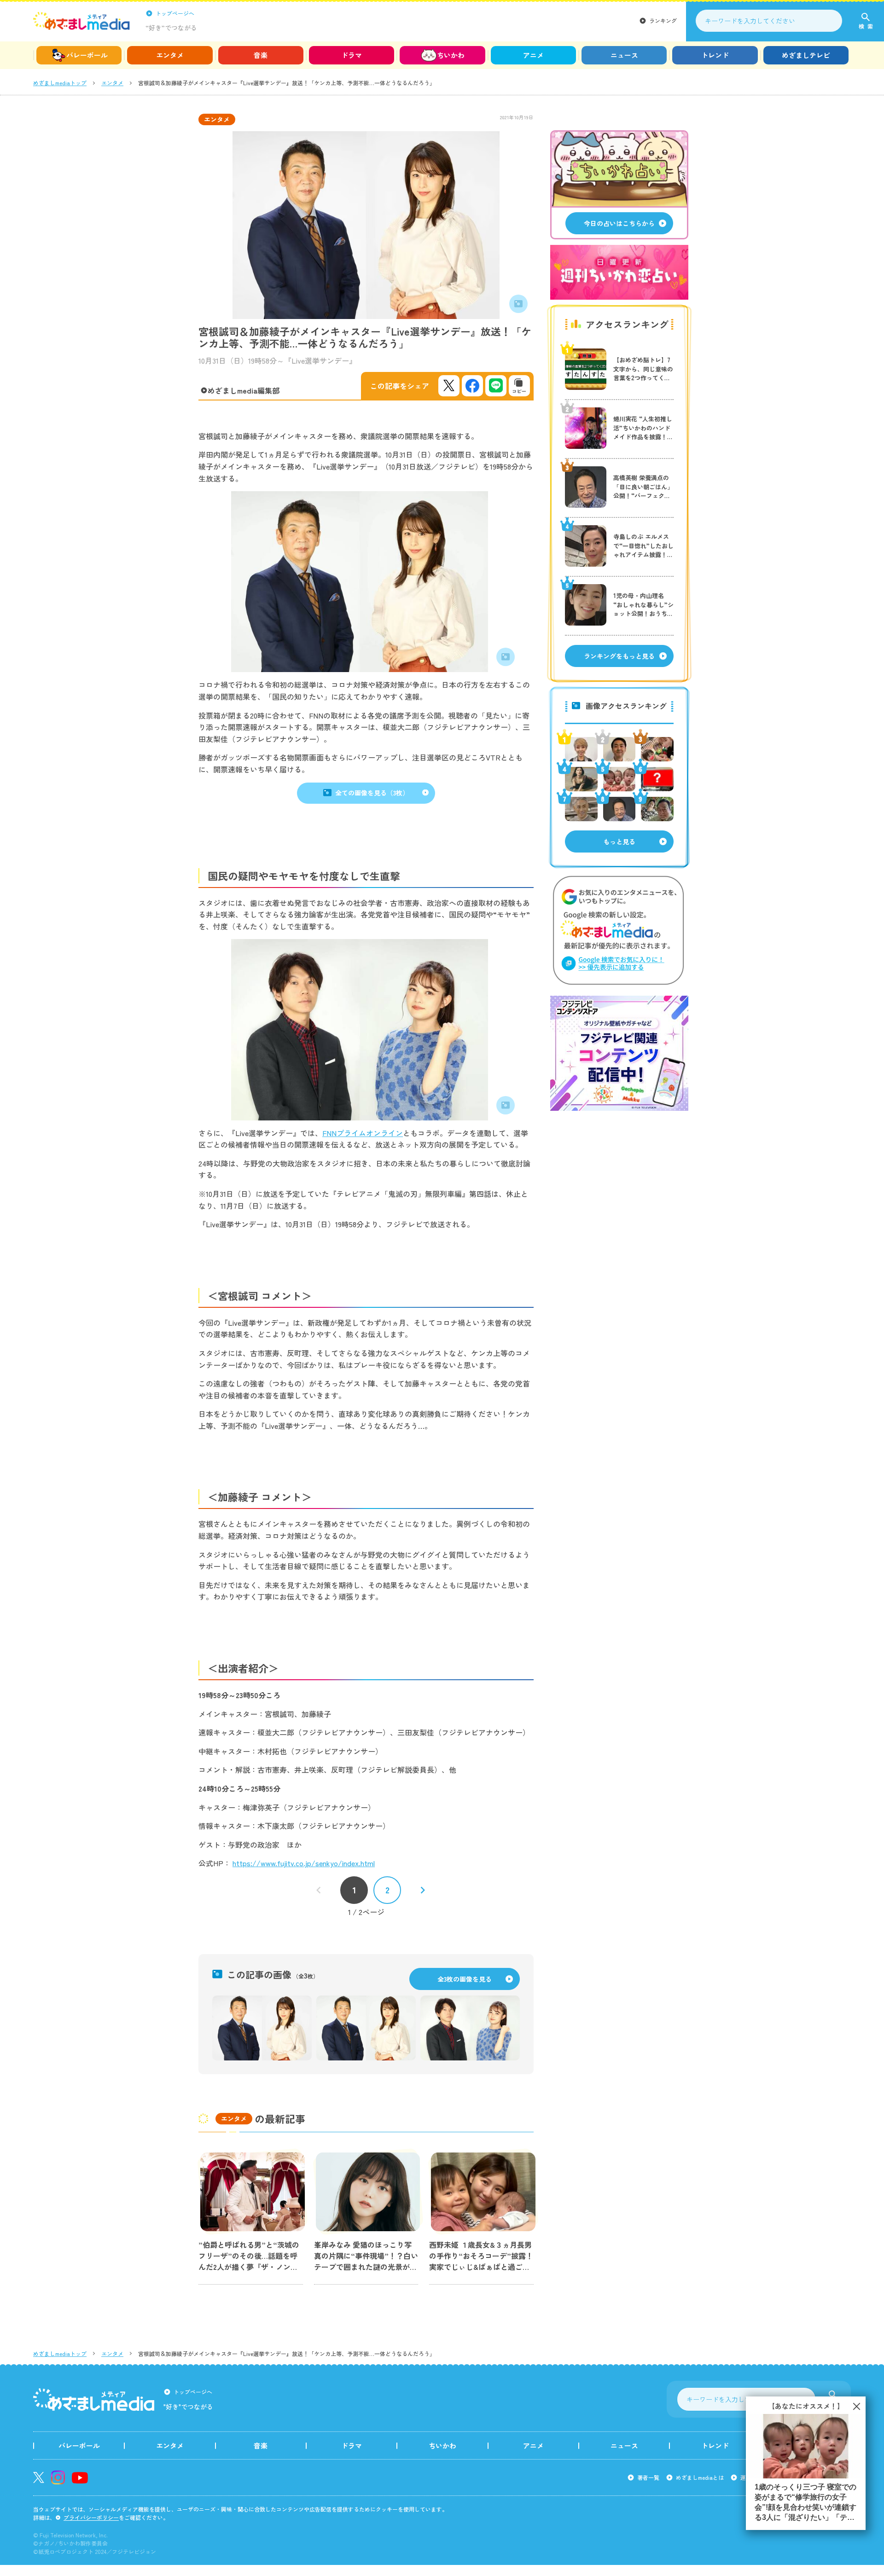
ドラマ (352, 55)
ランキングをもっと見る (619, 656)
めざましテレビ (806, 55)
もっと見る (619, 841)
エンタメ (170, 55)
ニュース (624, 55)
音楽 (261, 55)
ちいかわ (451, 55)
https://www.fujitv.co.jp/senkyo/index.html (304, 1863)
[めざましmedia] (81, 21)
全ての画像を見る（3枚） (372, 793)
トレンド (715, 55)
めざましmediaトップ (60, 83)
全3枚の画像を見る (465, 1979)
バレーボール (87, 55)
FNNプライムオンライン (363, 1133)
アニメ (533, 55)
